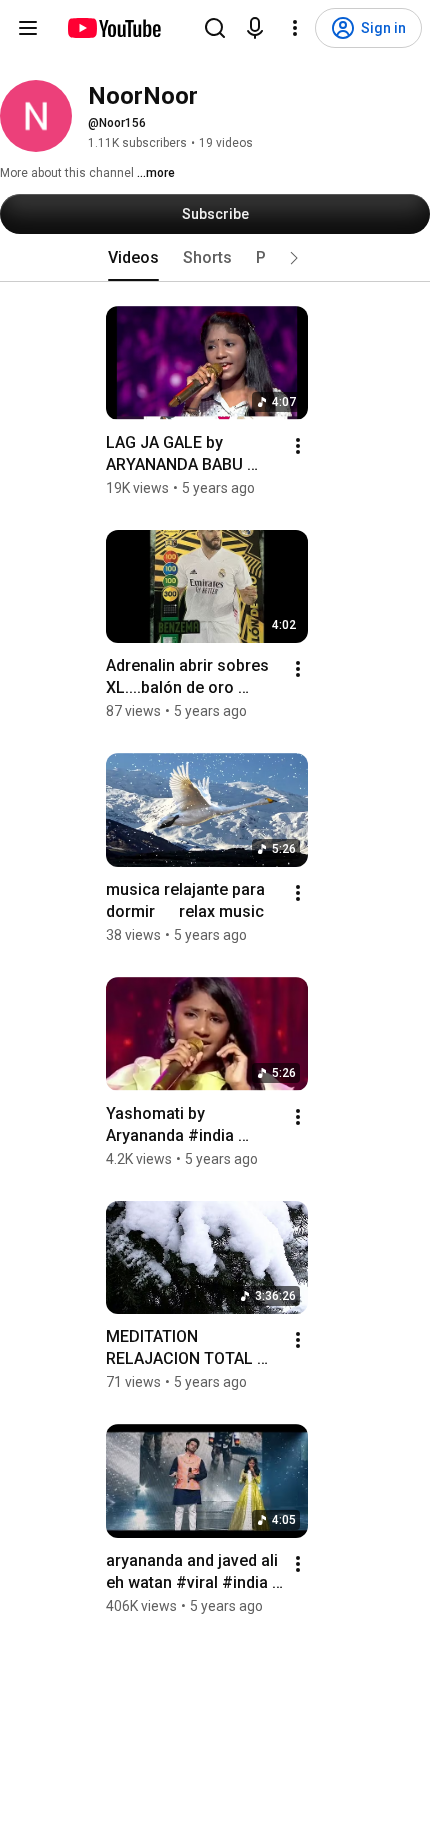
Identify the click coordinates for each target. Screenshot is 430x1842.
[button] (294, 258)
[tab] (133, 258)
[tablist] (215, 258)
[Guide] (28, 28)
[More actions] (298, 446)
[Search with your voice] (255, 28)
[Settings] (295, 28)
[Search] (215, 28)
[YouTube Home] (113, 28)
